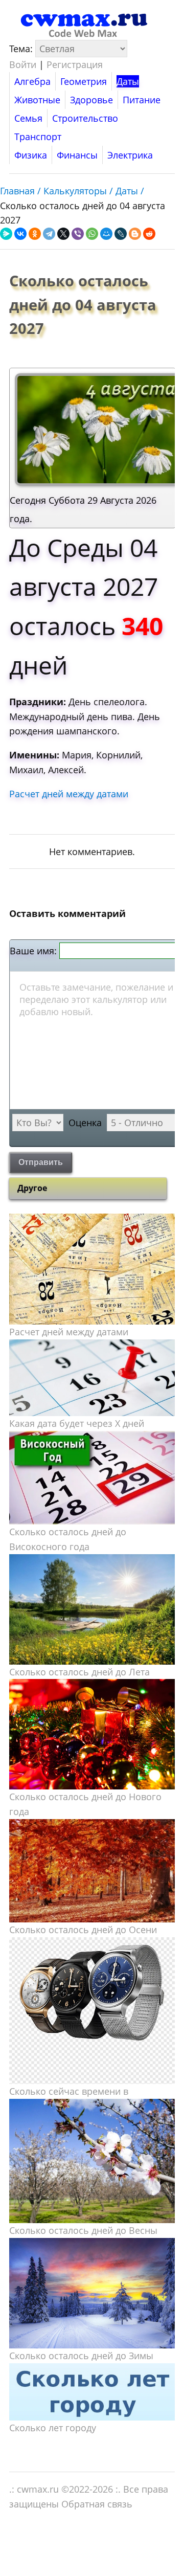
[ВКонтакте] (20, 234)
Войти (23, 64)
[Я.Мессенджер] (6, 234)
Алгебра (32, 81)
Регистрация (75, 64)
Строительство (85, 118)
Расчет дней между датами (69, 794)
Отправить (41, 1162)
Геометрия (84, 81)
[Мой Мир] (106, 234)
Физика (31, 155)
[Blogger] (135, 234)
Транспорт (38, 137)
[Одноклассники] (35, 234)
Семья (28, 118)
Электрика (130, 155)
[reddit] (149, 234)
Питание (142, 100)
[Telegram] (49, 234)
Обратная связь (97, 2504)
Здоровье (91, 100)
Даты (128, 81)
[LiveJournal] (121, 234)
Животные (37, 100)
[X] (63, 234)
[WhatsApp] (92, 234)
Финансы (77, 155)
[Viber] (78, 234)
